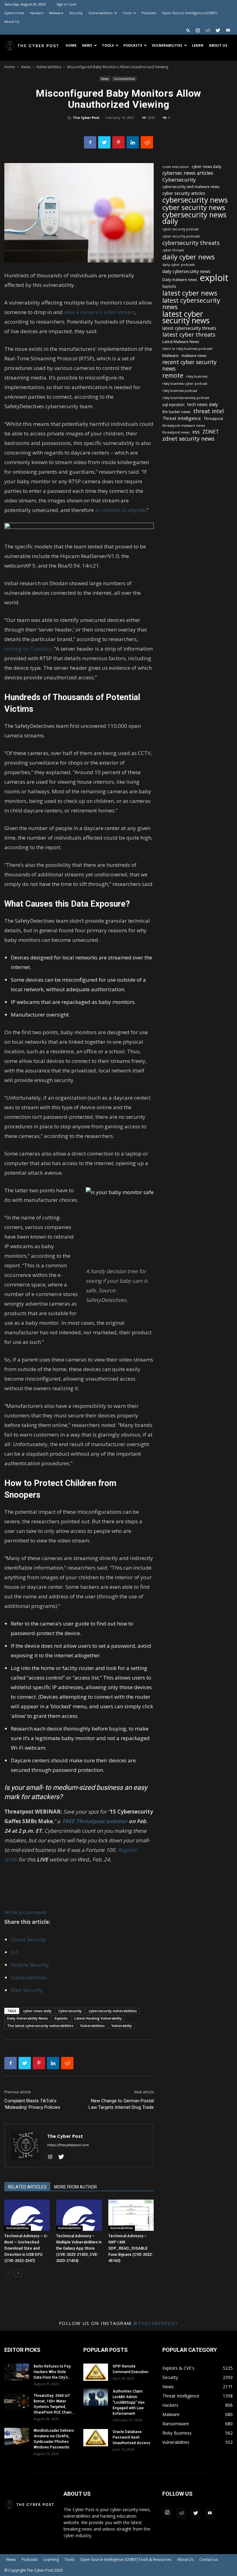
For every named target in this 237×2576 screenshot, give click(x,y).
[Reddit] (208, 30)
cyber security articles (184, 193)
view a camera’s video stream (100, 312)
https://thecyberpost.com (68, 2145)
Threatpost (213, 419)
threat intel (208, 411)
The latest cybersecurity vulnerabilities (40, 2026)
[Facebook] (90, 142)
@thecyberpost (156, 2323)
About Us (12, 21)
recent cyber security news (189, 365)
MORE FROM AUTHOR (75, 2187)
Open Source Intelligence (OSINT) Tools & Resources (126, 2559)
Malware (56, 13)
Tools (127, 13)
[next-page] (18, 2273)
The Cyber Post (86, 117)
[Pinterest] (118, 142)
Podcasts (149, 13)
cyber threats (173, 250)
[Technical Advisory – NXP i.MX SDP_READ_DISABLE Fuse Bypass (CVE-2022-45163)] (131, 2215)
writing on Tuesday (28, 649)
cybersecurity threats (191, 243)
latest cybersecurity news (191, 304)
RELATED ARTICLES (27, 2187)
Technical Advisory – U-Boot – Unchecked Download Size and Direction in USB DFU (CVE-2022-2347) (26, 2248)
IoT (15, 1952)
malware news (194, 356)
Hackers (37, 13)
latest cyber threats (189, 335)
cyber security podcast (181, 229)
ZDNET (211, 432)
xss (196, 432)
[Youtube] (228, 30)
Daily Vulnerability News (27, 2018)
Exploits (61, 2018)
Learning (51, 2559)
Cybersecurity (70, 2011)
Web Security (27, 1990)
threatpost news (176, 432)
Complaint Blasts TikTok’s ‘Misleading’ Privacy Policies (32, 2104)
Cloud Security (29, 1939)
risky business (197, 376)
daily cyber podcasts (179, 265)
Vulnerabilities (100, 13)
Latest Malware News (181, 342)
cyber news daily (37, 2011)
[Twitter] (218, 30)
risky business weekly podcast (186, 398)
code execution (176, 167)
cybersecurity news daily (194, 218)
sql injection (173, 405)
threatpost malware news (184, 425)
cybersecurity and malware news (191, 187)
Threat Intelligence (182, 418)
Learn (198, 45)
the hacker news (176, 412)
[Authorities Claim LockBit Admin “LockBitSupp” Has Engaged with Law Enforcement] (96, 2397)
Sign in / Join (67, 4)
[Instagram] (197, 30)
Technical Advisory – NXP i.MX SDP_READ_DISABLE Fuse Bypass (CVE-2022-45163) (131, 2248)
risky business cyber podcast (185, 384)
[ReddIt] (147, 142)
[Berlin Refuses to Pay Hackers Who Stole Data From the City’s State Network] (17, 2372)
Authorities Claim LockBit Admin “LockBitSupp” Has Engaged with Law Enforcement (129, 2402)
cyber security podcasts (181, 236)
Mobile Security (30, 1965)
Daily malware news (180, 280)
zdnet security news (188, 439)
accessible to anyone (120, 510)
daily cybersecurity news (186, 271)
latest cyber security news (186, 317)
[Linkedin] (133, 142)
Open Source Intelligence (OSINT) (190, 13)
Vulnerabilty (122, 2026)
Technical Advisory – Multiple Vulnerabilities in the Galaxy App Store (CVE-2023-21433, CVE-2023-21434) (79, 2248)
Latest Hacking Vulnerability (98, 2018)
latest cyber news (190, 293)
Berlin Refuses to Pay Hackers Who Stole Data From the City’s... (52, 2372)
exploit (214, 278)
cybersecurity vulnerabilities (113, 2011)
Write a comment (25, 1912)
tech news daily (203, 404)
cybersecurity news (195, 200)
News (87, 45)
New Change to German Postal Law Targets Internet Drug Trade (121, 2104)
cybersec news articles (188, 173)
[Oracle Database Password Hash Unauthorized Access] (96, 2438)
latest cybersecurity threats (189, 328)
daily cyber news (189, 257)
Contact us (209, 2559)
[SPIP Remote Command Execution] (96, 2372)
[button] (188, 30)
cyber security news (194, 207)
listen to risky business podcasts (187, 349)
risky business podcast (180, 391)
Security (76, 13)
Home (71, 45)
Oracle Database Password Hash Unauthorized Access (131, 2437)
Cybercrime (14, 13)
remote (173, 375)
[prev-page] (8, 2273)
